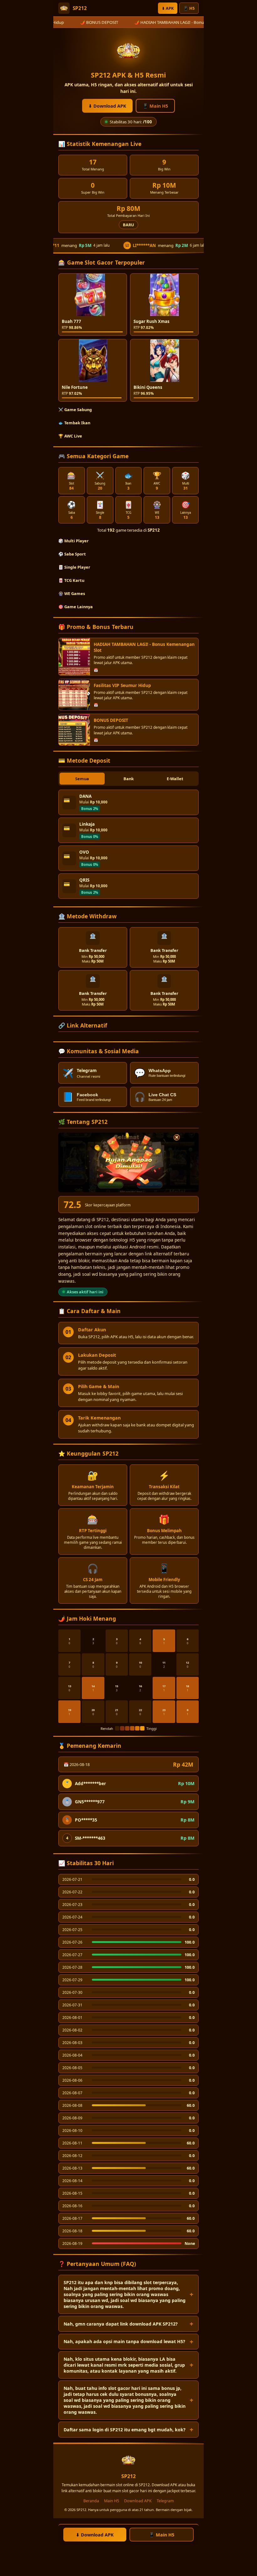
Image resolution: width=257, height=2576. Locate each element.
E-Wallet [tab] (175, 779)
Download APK (138, 2501)
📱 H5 (189, 8)
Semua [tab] (82, 779)
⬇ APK (168, 8)
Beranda (91, 2501)
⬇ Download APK (107, 106)
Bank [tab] (129, 779)
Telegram (165, 2501)
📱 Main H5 (155, 106)
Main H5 (112, 2501)
